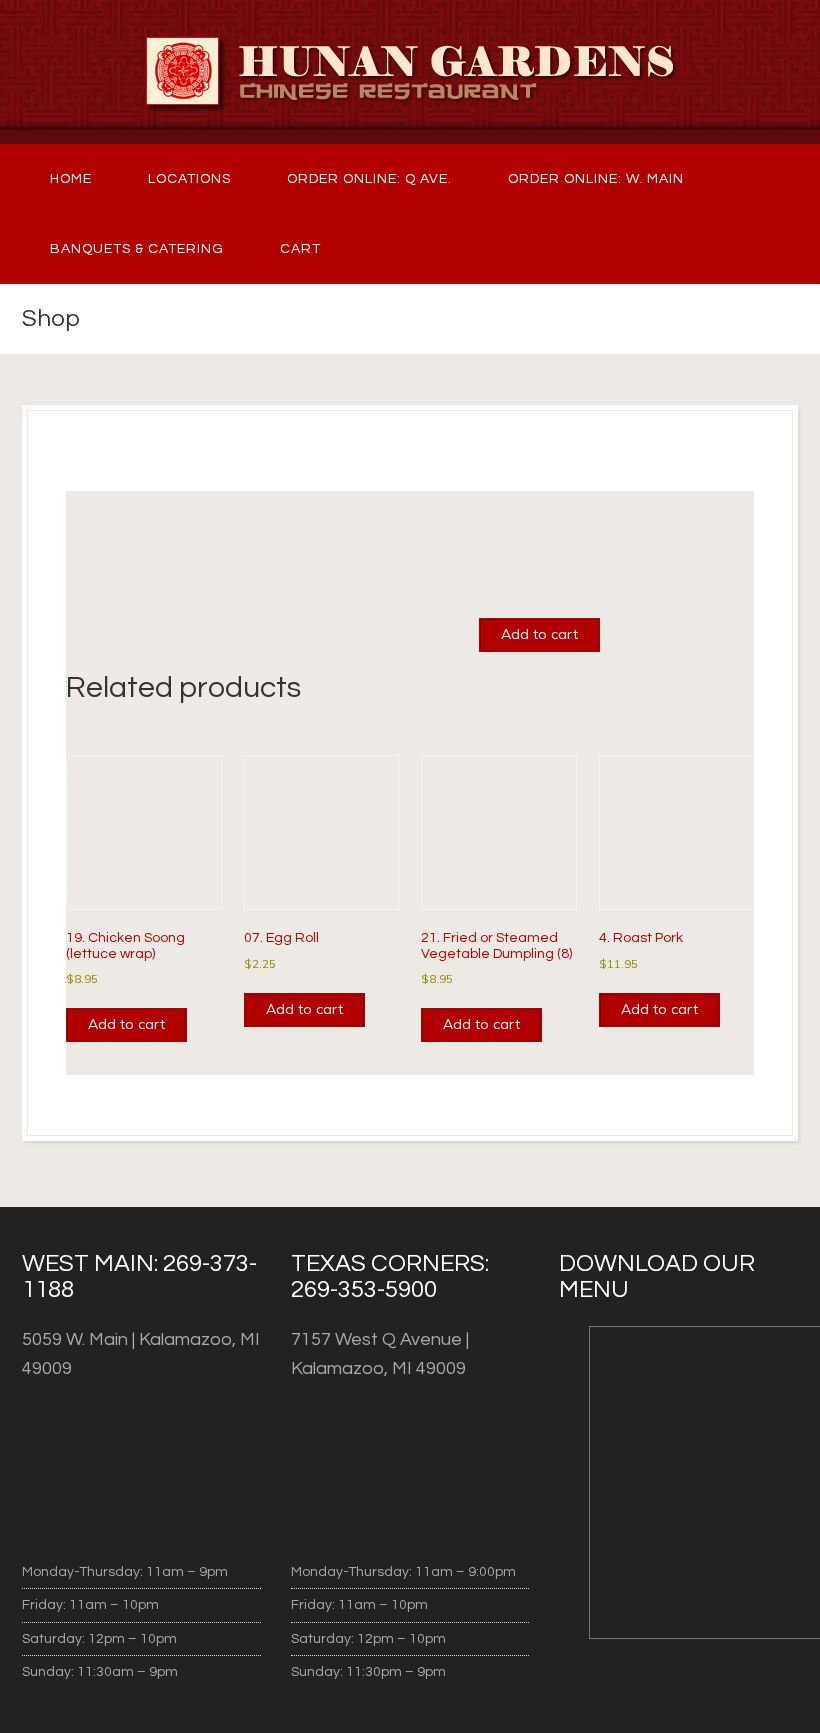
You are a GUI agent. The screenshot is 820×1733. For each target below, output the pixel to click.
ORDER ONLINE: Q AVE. (369, 179)
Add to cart (539, 634)
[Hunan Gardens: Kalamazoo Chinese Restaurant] (410, 72)
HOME (71, 179)
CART (300, 249)
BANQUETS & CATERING (137, 249)
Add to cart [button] (126, 1024)
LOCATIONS (189, 179)
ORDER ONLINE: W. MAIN (596, 179)
